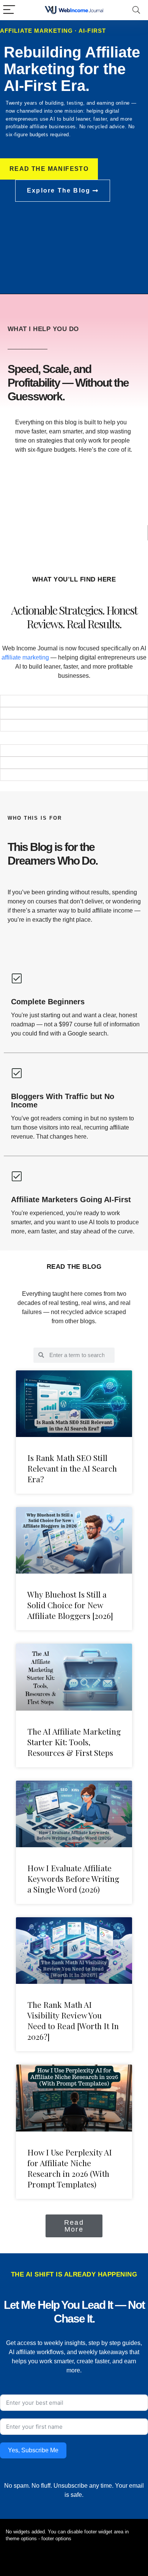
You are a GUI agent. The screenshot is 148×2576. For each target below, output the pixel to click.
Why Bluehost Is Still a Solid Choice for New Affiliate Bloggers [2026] (70, 1605)
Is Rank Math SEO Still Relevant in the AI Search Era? (72, 1468)
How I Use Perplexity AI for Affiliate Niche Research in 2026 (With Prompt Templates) (70, 2168)
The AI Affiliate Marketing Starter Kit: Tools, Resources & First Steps (74, 1742)
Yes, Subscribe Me (33, 2450)
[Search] (136, 10)
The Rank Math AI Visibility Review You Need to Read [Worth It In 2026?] (73, 2020)
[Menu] (9, 10)
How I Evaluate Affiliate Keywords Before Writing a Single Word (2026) (73, 1878)
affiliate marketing (25, 657)
